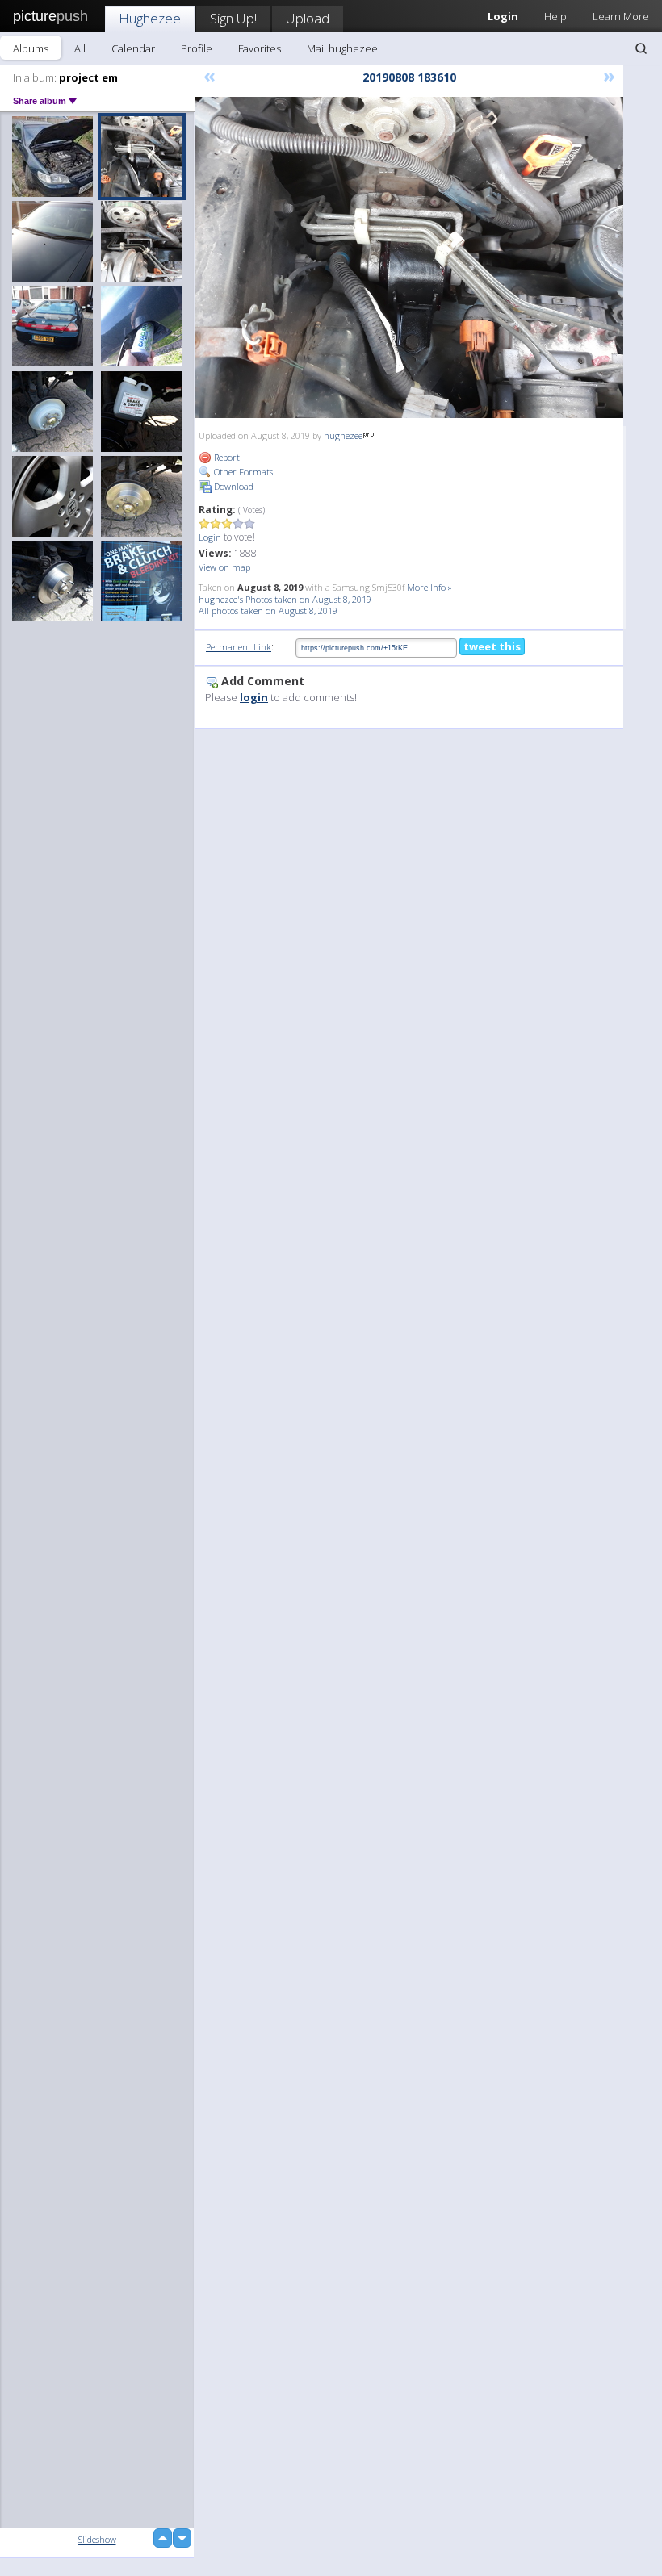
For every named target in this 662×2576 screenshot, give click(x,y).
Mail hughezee (342, 48)
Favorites (260, 48)
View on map (224, 567)
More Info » (429, 587)
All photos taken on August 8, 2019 (268, 611)
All (80, 48)
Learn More (621, 16)
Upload (308, 18)
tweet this (492, 646)
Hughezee (150, 18)
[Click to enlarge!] (409, 257)
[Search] (641, 48)
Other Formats (242, 472)
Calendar (133, 48)
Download (233, 486)
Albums (31, 48)
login (254, 697)
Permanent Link (239, 647)
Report (226, 457)
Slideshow (97, 2539)
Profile (197, 48)
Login (210, 537)
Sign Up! (233, 18)
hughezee (343, 435)
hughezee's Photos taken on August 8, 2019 (285, 599)
